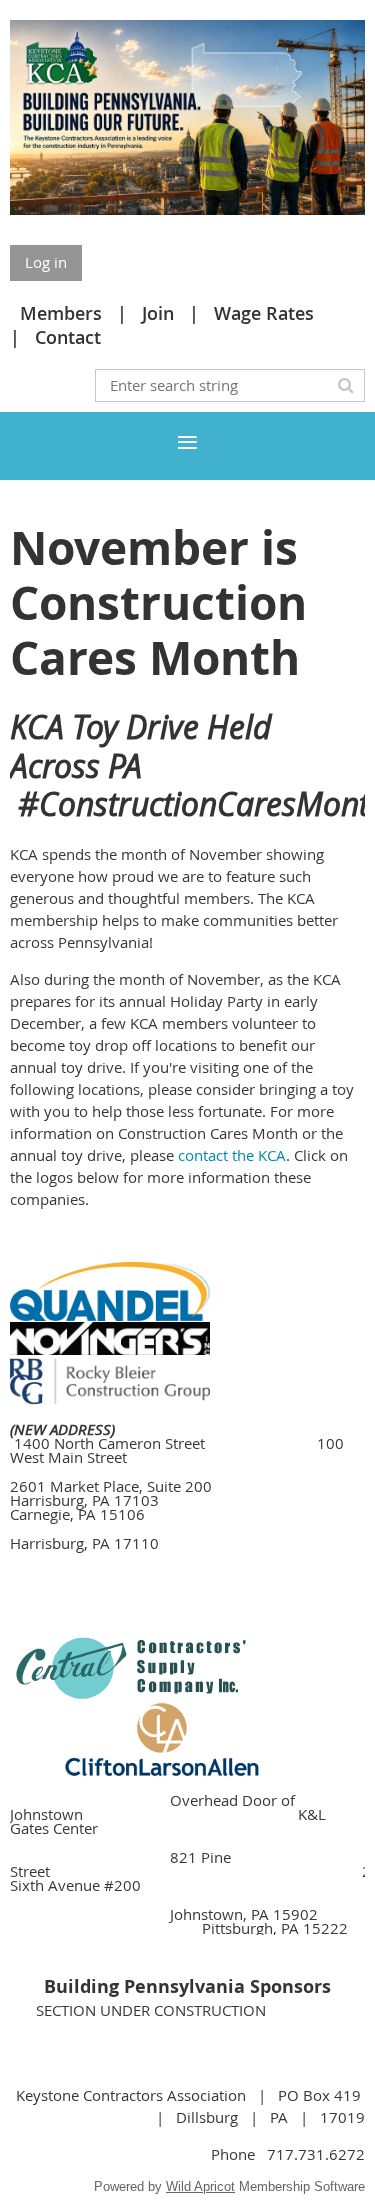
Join (158, 313)
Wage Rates (264, 313)
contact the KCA (232, 1155)
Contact (68, 337)
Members (61, 313)
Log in (46, 262)
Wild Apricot (200, 2186)
